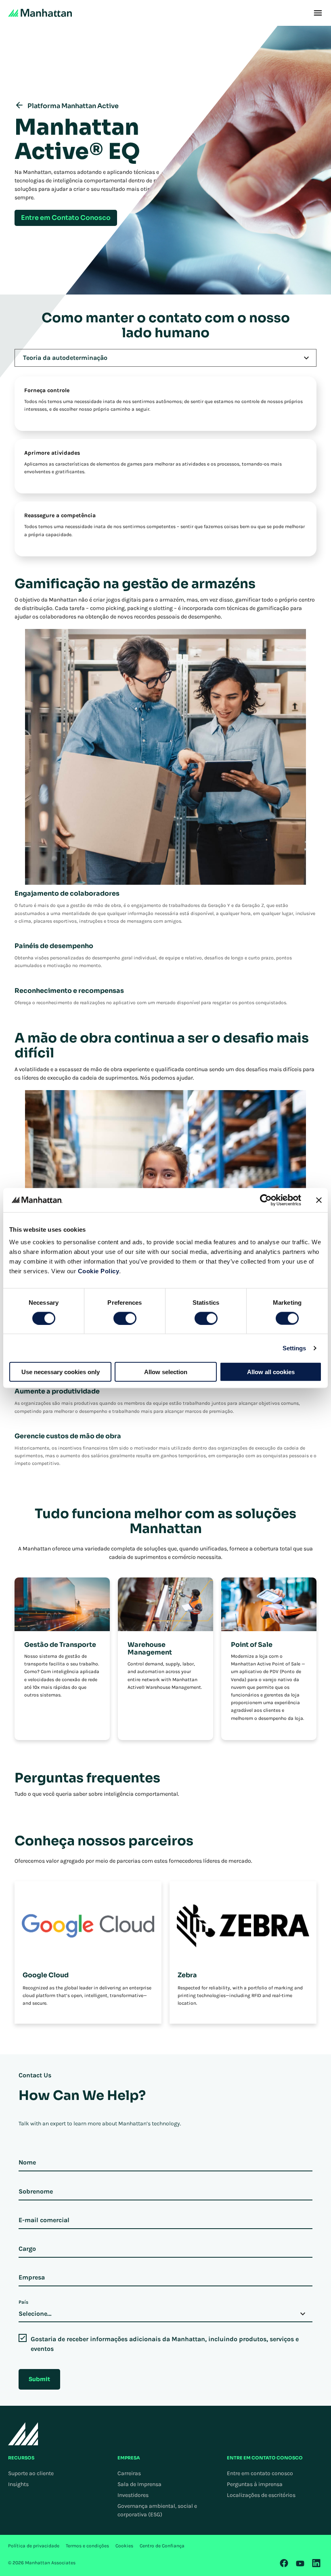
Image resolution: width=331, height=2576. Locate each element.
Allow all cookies (271, 1372)
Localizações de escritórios (261, 2495)
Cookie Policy (99, 1271)
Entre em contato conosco (260, 2473)
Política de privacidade (34, 2546)
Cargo (27, 2249)
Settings (294, 1348)
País (23, 2302)
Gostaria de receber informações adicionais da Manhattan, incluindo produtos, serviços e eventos (165, 2344)
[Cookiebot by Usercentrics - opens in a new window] (266, 1200)
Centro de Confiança (162, 2546)
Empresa (32, 2277)
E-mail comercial (44, 2220)
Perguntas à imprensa (255, 2484)
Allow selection (166, 1372)
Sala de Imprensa (139, 2484)
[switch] (125, 1318)
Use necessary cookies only (61, 1372)
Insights (18, 2484)
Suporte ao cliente (31, 2473)
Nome (27, 2162)
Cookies (124, 2546)
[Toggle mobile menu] (318, 13)
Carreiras (129, 2473)
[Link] (284, 2563)
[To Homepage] (23, 2434)
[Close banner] (319, 1200)
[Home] (40, 13)
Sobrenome (36, 2191)
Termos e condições (87, 2546)
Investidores (133, 2495)
